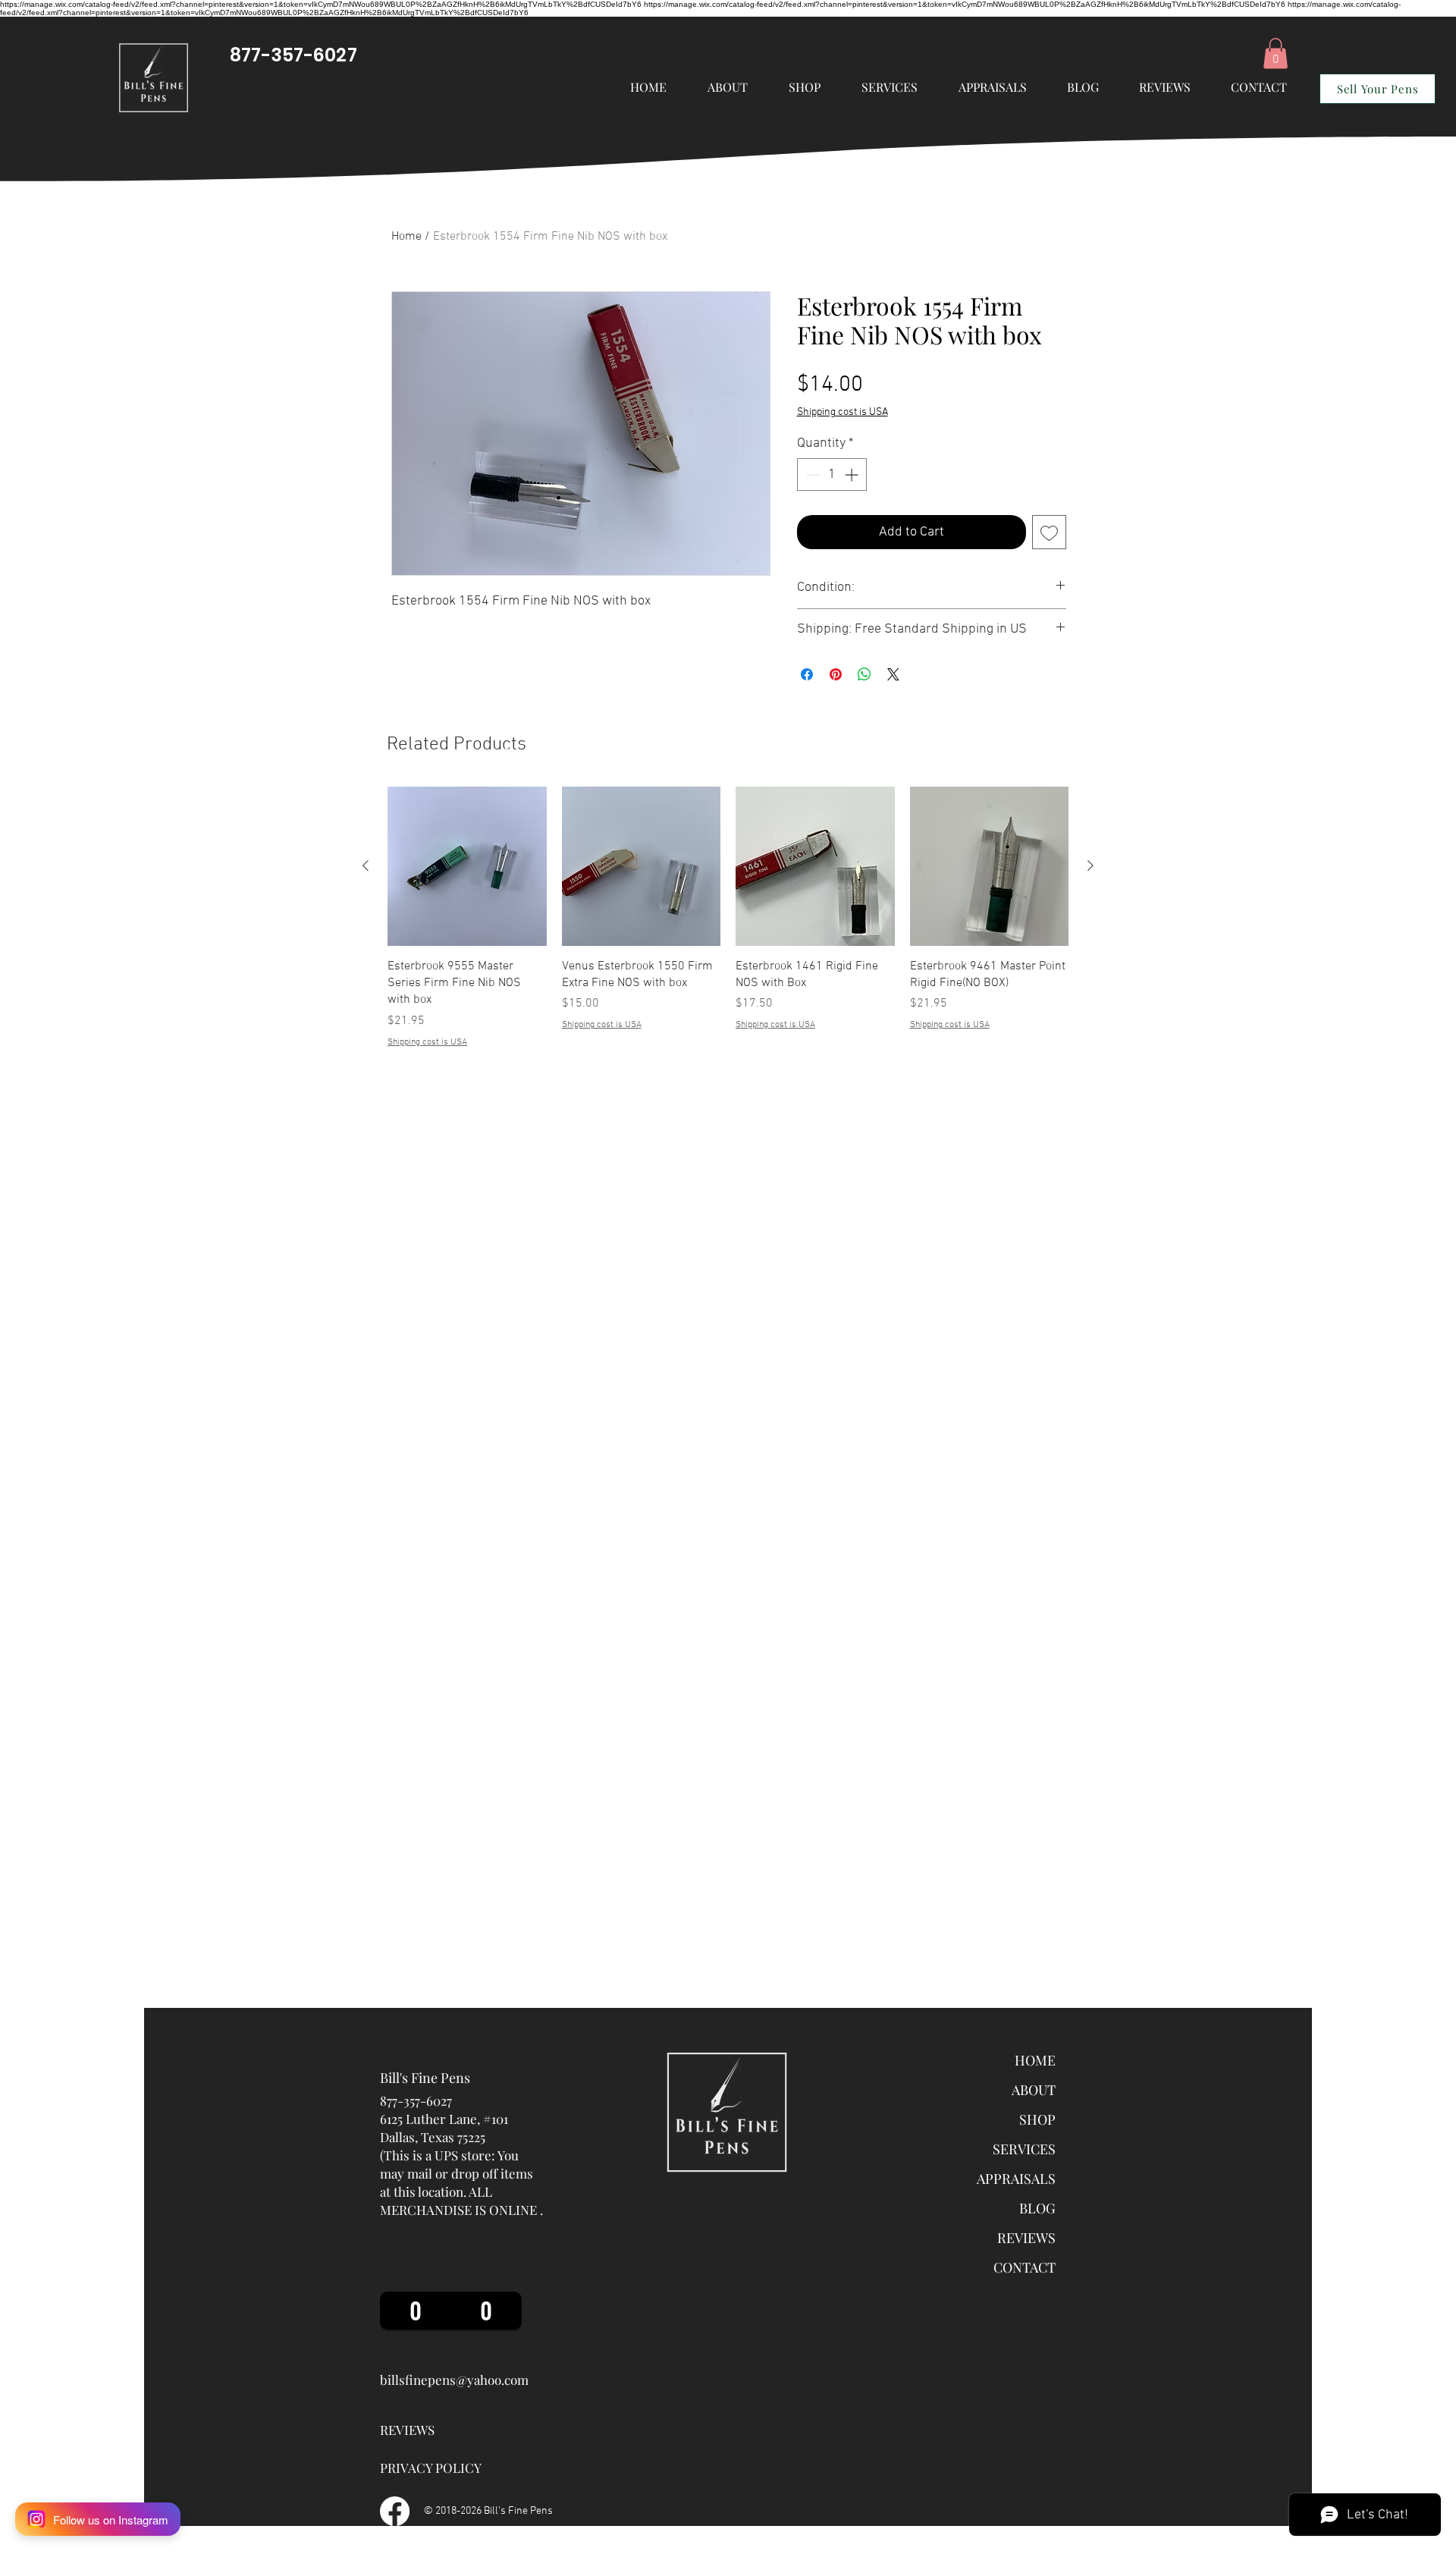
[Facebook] (395, 2511)
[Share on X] (893, 674)
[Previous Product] (366, 866)
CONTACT (1025, 2267)
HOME (1035, 2060)
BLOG (1037, 2208)
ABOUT (1034, 2090)
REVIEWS (1026, 2238)
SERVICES (1024, 2149)
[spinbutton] (832, 474)
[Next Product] (1090, 866)
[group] (728, 918)
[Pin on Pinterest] (836, 674)
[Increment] (853, 474)
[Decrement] (811, 474)
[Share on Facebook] (807, 674)
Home (406, 237)
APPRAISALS (1016, 2179)
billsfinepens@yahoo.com (454, 2380)
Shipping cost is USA (843, 412)
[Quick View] (467, 866)
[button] (890, 87)
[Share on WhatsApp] (864, 674)
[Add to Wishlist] (1049, 532)
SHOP (1037, 2119)
